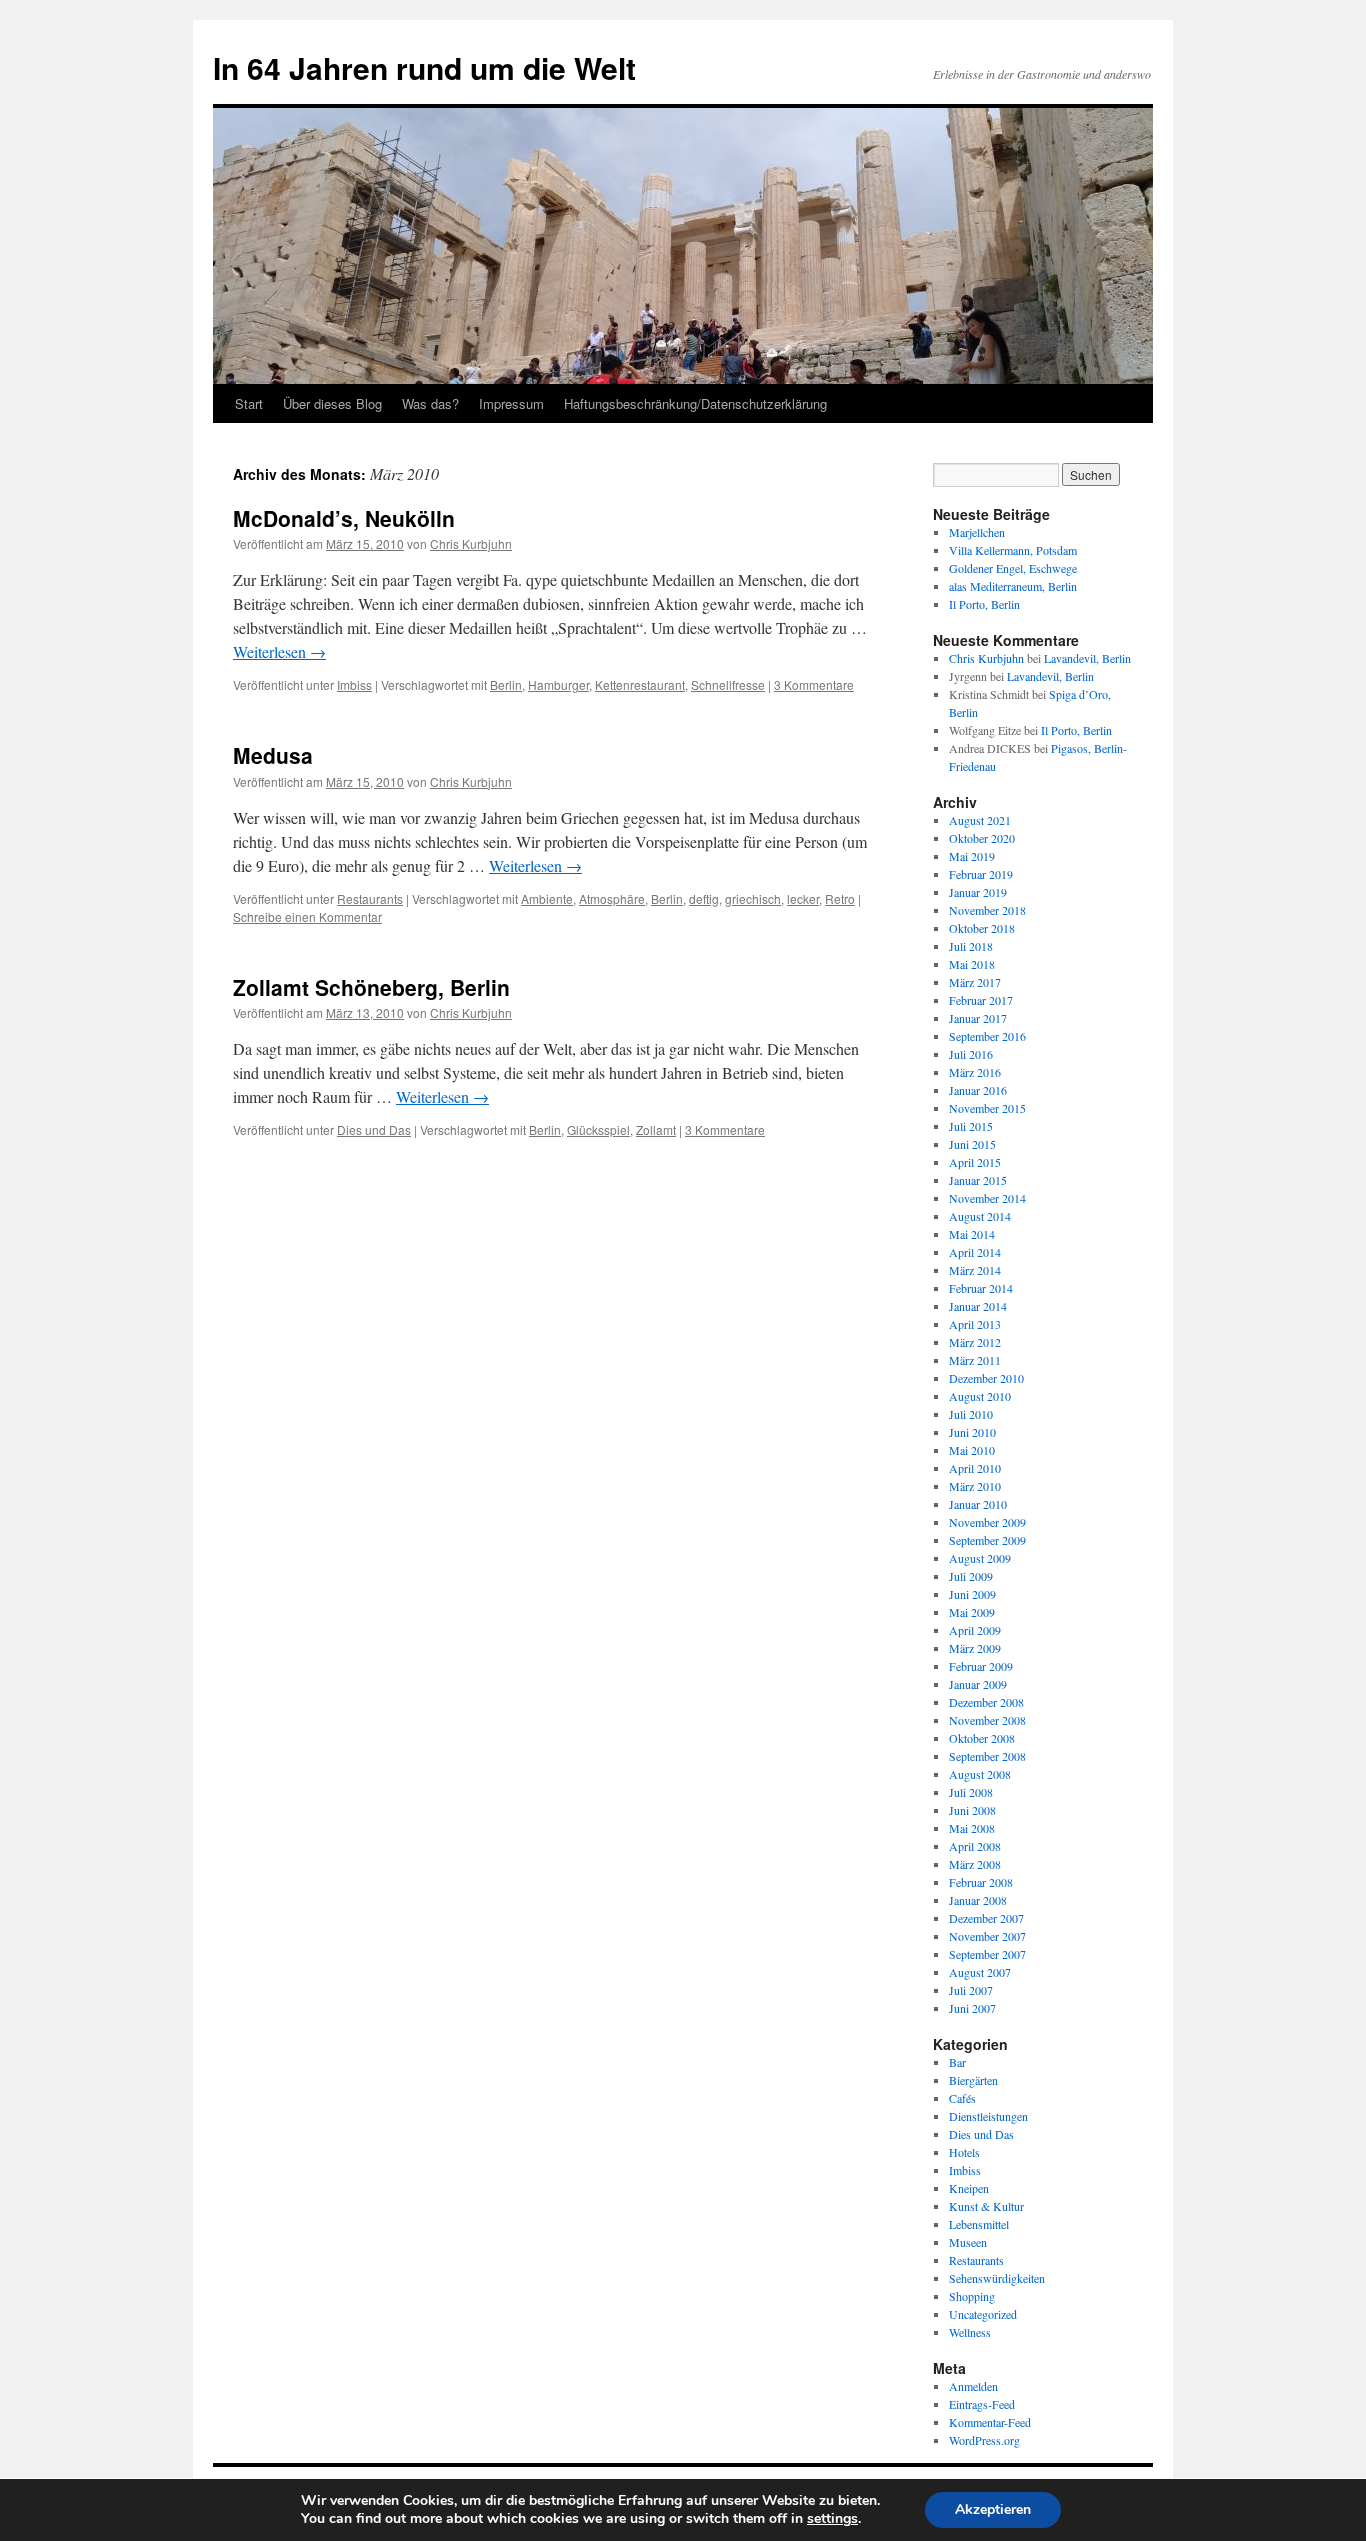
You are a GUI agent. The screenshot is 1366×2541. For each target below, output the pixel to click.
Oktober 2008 (982, 1738)
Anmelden (973, 2386)
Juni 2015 (972, 1144)
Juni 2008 (972, 1810)
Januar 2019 (978, 892)
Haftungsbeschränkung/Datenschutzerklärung (695, 403)
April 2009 (975, 1630)
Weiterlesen (279, 651)
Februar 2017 (981, 1000)
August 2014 (980, 1216)
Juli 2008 (971, 1792)
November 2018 (987, 910)
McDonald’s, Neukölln (344, 518)
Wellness (970, 2332)
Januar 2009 (978, 1684)
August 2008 (980, 1774)
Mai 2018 (972, 964)
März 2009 (975, 1648)
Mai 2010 (972, 1450)
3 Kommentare (814, 684)
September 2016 (987, 1036)
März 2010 (975, 1486)
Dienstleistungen (988, 2116)
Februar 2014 (981, 1288)
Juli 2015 (971, 1126)
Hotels (964, 2152)
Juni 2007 (972, 2008)
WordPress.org (984, 2440)
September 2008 (987, 1756)
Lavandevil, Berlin (1087, 658)
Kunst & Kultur (986, 2206)
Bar (957, 2062)
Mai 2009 (972, 1612)
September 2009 (987, 1540)
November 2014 (987, 1198)
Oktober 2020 (982, 838)
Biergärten (973, 2080)
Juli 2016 (971, 1054)
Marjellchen (977, 532)
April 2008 (975, 1846)
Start (249, 403)
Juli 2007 (971, 1990)
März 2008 (975, 1864)
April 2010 (975, 1468)
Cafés (962, 2098)
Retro (840, 898)
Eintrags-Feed (982, 2404)
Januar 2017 (978, 1018)
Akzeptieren (993, 2509)
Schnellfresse (728, 684)
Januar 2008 (978, 1900)
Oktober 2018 (982, 928)
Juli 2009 (971, 1576)
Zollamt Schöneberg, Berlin (371, 987)
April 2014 (975, 1252)
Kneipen (969, 2188)
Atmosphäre (612, 898)
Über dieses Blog (332, 403)
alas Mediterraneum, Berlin (1013, 586)
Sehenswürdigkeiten (997, 2278)
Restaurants (370, 898)
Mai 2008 (972, 1828)
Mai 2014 (972, 1234)
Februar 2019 (981, 874)
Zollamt (656, 1129)
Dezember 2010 (986, 1378)
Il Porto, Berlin (984, 604)
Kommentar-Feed (990, 2422)
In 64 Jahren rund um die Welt (424, 67)
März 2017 (975, 982)
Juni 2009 (972, 1594)
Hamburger (558, 684)
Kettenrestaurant (640, 684)
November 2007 (987, 1936)
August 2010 (980, 1396)
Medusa (273, 755)
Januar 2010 (978, 1504)
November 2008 (987, 1720)
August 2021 (980, 820)
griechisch (753, 898)
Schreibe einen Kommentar (307, 916)
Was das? (430, 403)
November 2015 (987, 1108)
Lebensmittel (979, 2224)
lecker (803, 898)
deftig (704, 898)
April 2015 (975, 1162)
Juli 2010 (971, 1414)
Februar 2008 (981, 1882)
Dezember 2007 (986, 1918)
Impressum (511, 403)
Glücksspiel (598, 1129)
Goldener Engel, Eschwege (1013, 568)
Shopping (972, 2296)
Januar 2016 (978, 1090)
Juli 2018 (971, 946)
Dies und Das (374, 1129)
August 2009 (980, 1558)
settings (832, 2519)
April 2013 (975, 1324)
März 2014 (975, 1270)
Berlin (506, 684)
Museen (968, 2242)
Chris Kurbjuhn (471, 543)
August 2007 (980, 1972)
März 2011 (975, 1360)
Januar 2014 (978, 1306)
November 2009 (987, 1522)
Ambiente (547, 898)
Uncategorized (983, 2314)
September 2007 (987, 1954)
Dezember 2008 (986, 1702)
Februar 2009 (981, 1666)
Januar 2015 (978, 1180)
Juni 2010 (972, 1432)
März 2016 (975, 1072)
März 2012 (975, 1342)
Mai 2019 (972, 856)
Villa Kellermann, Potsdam (1013, 550)
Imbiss (354, 684)
